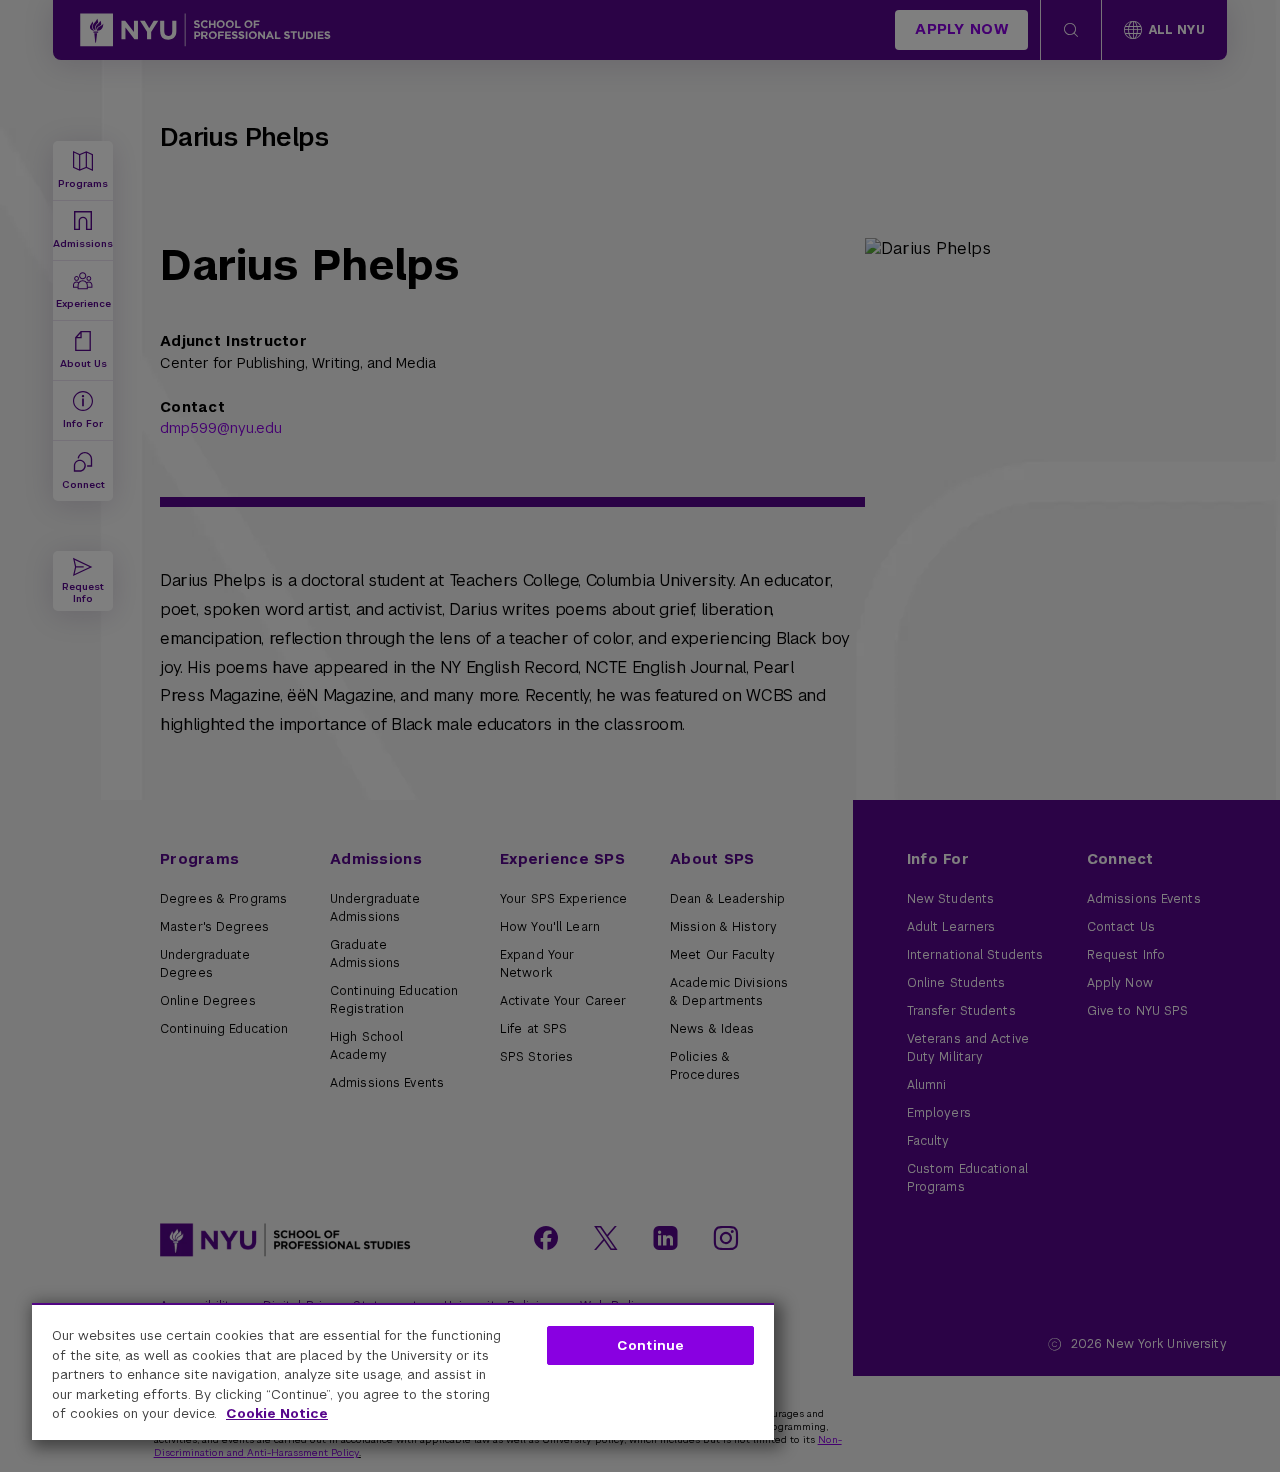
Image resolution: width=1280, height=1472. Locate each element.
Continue (650, 1345)
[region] (403, 1371)
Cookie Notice (277, 1413)
